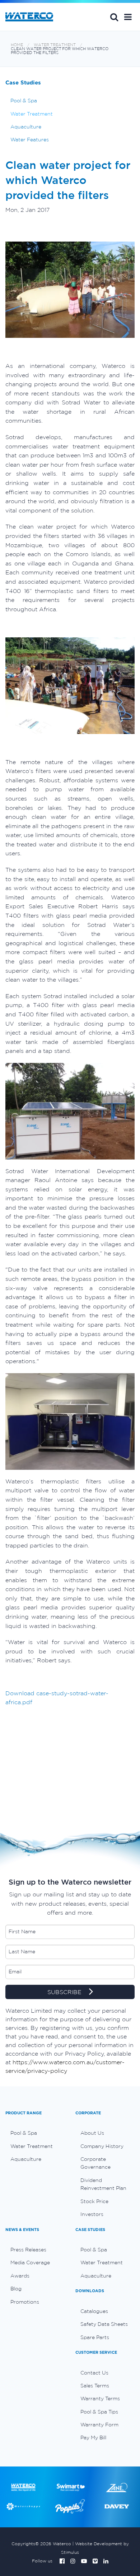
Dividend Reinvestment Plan (103, 2184)
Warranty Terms (100, 2398)
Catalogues (94, 2311)
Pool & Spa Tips (99, 2412)
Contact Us (94, 2373)
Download (21, 1693)
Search (114, 17)
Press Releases (28, 2250)
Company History (102, 2146)
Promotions (25, 2302)
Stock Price (94, 2201)
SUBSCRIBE (65, 1992)
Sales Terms (95, 2386)
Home (17, 45)
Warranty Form (99, 2425)
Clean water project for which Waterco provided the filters (60, 51)
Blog (16, 2289)
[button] (128, 17)
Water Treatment (55, 45)
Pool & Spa (24, 101)
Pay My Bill (93, 2438)
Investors (92, 2214)
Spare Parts (95, 2337)
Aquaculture (26, 127)
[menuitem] (35, 2133)
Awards (20, 2276)
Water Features (30, 140)
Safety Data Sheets (104, 2324)
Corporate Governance (95, 2163)
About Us (92, 2133)
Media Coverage (30, 2262)
